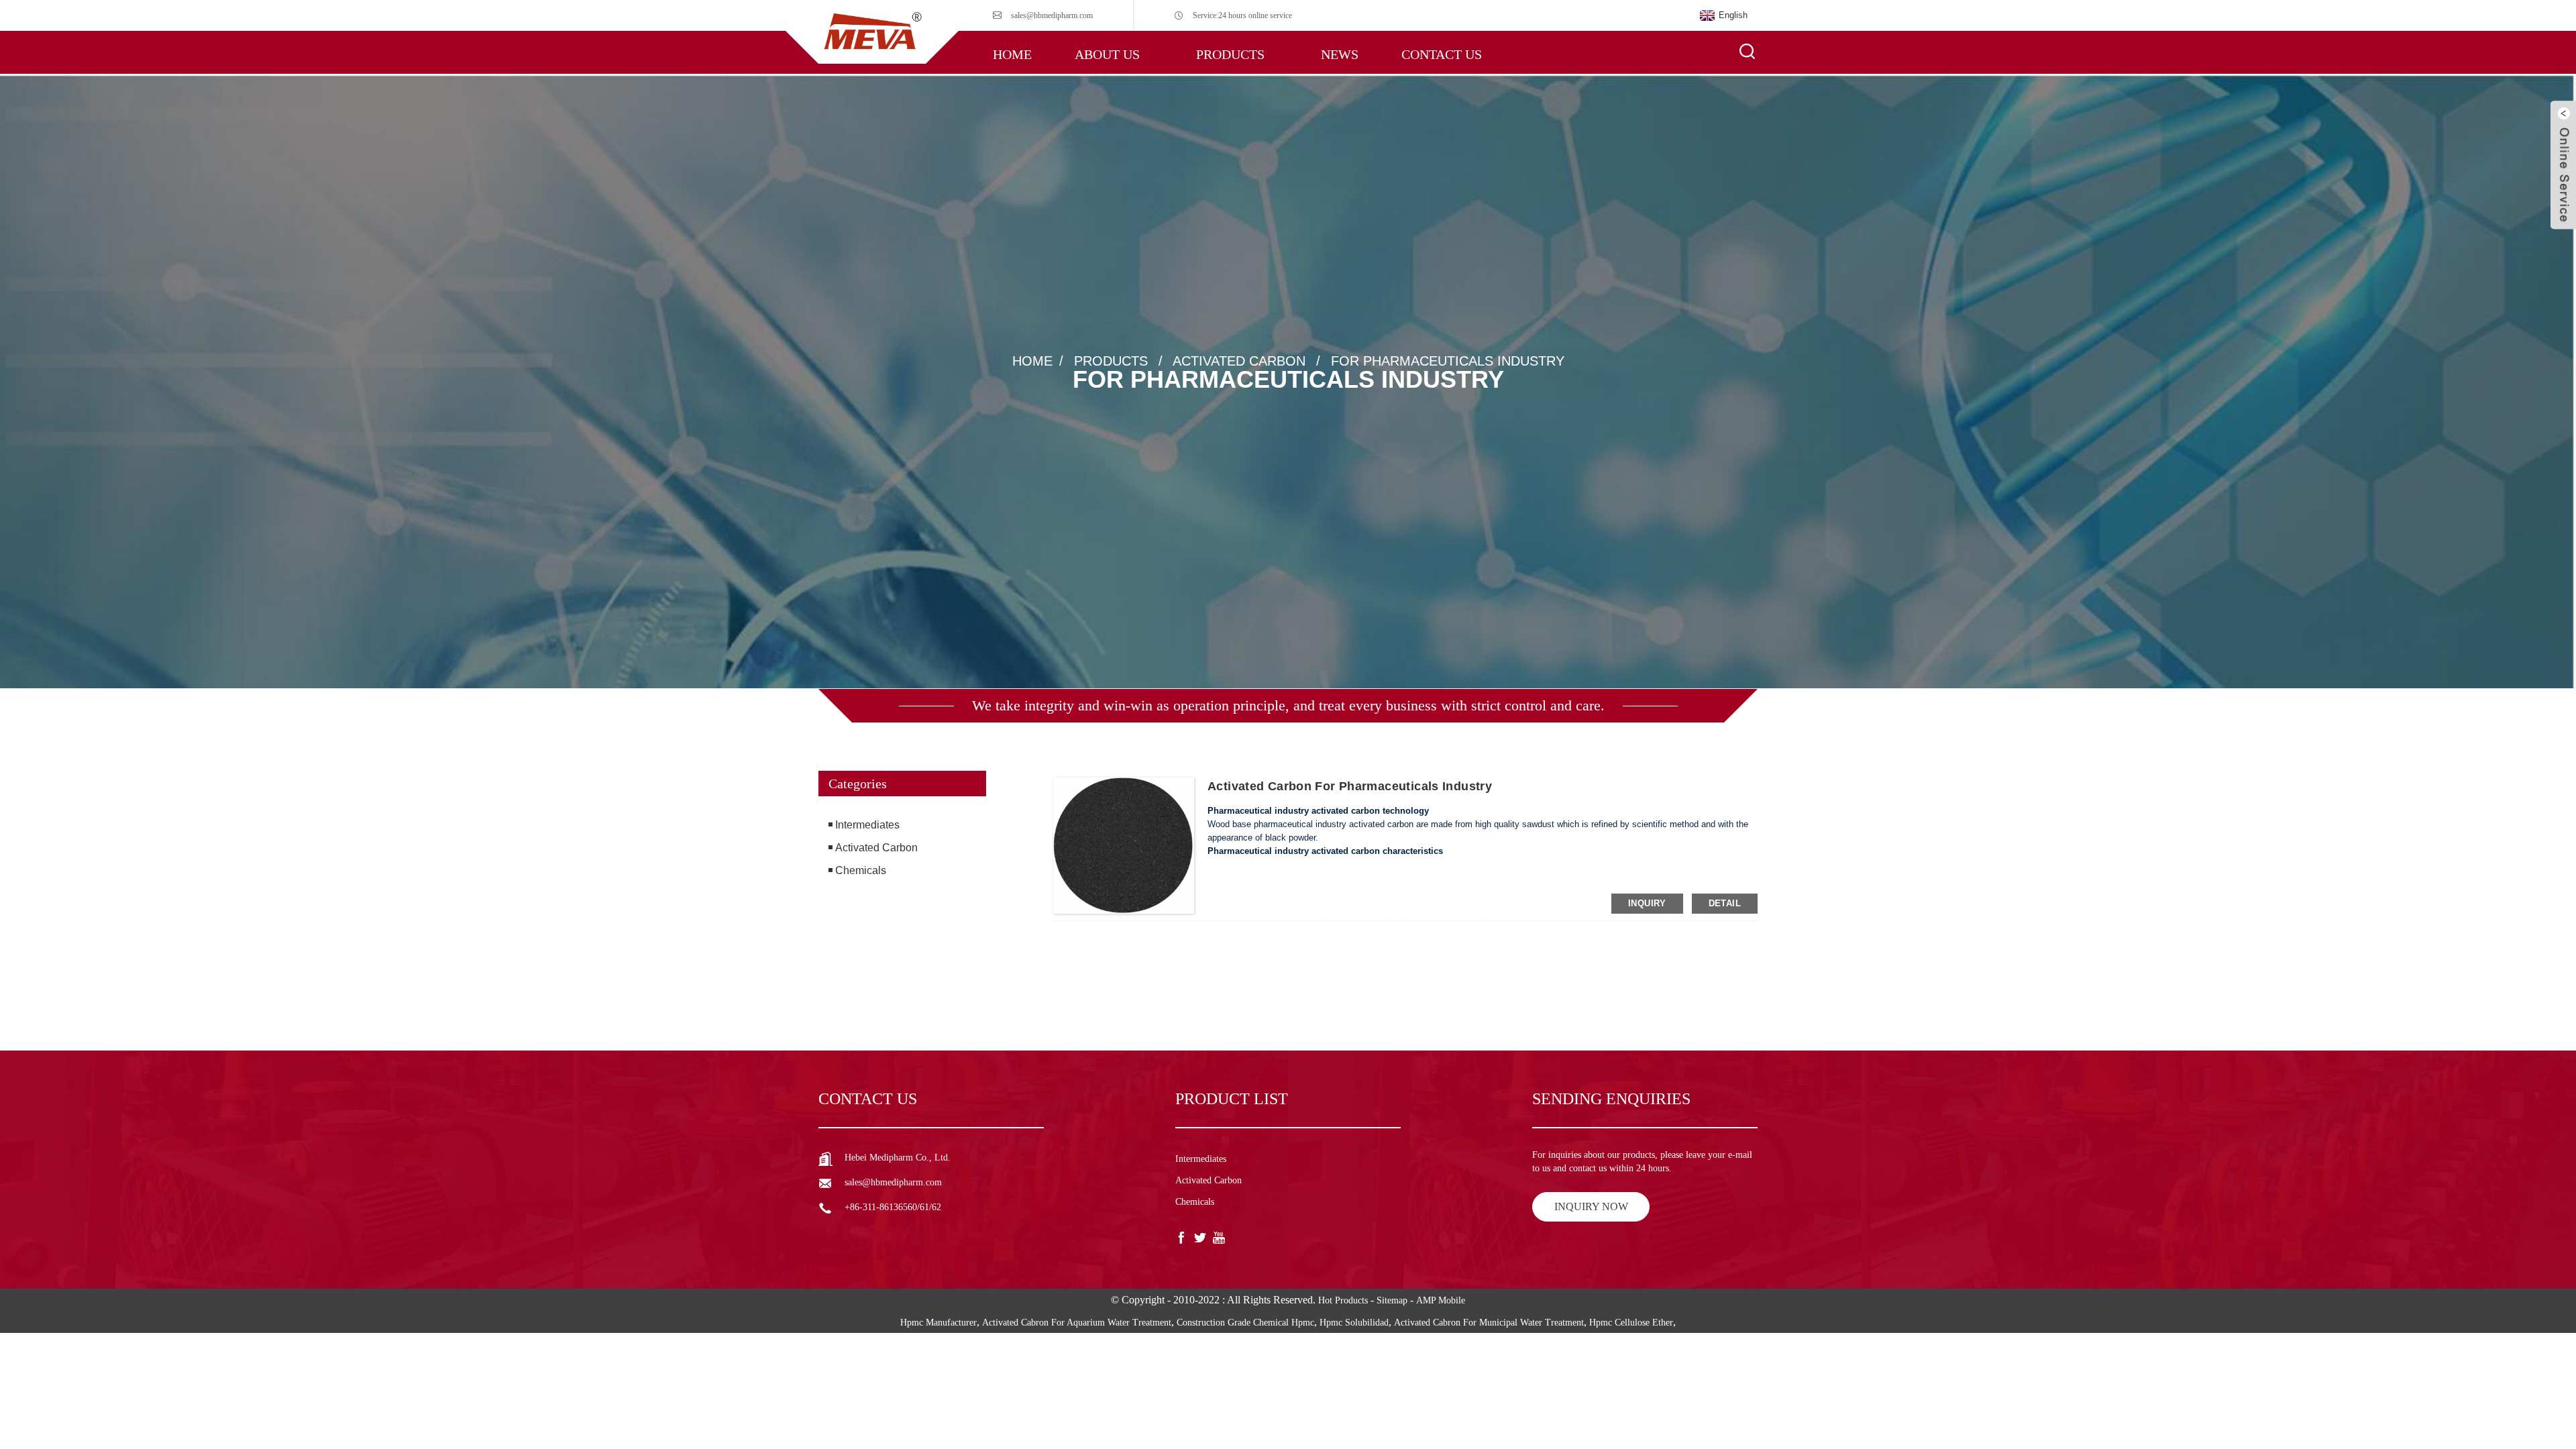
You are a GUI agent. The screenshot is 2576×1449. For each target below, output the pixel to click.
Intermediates (867, 825)
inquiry (1647, 903)
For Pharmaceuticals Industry (1448, 361)
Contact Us (1442, 54)
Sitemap (1392, 1300)
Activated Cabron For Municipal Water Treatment (1489, 1323)
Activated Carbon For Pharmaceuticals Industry (1350, 786)
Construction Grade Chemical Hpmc (1245, 1323)
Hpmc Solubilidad (1354, 1323)
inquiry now (1591, 1206)
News (1340, 54)
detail (1725, 903)
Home (1012, 54)
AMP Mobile (1441, 1300)
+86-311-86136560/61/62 (893, 1207)
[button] (902, 941)
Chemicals (861, 870)
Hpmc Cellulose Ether (1631, 1323)
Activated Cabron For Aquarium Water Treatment (1077, 1323)
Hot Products (1343, 1300)
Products (1230, 54)
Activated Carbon (1239, 361)
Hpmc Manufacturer (938, 1323)
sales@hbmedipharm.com (1052, 15)
